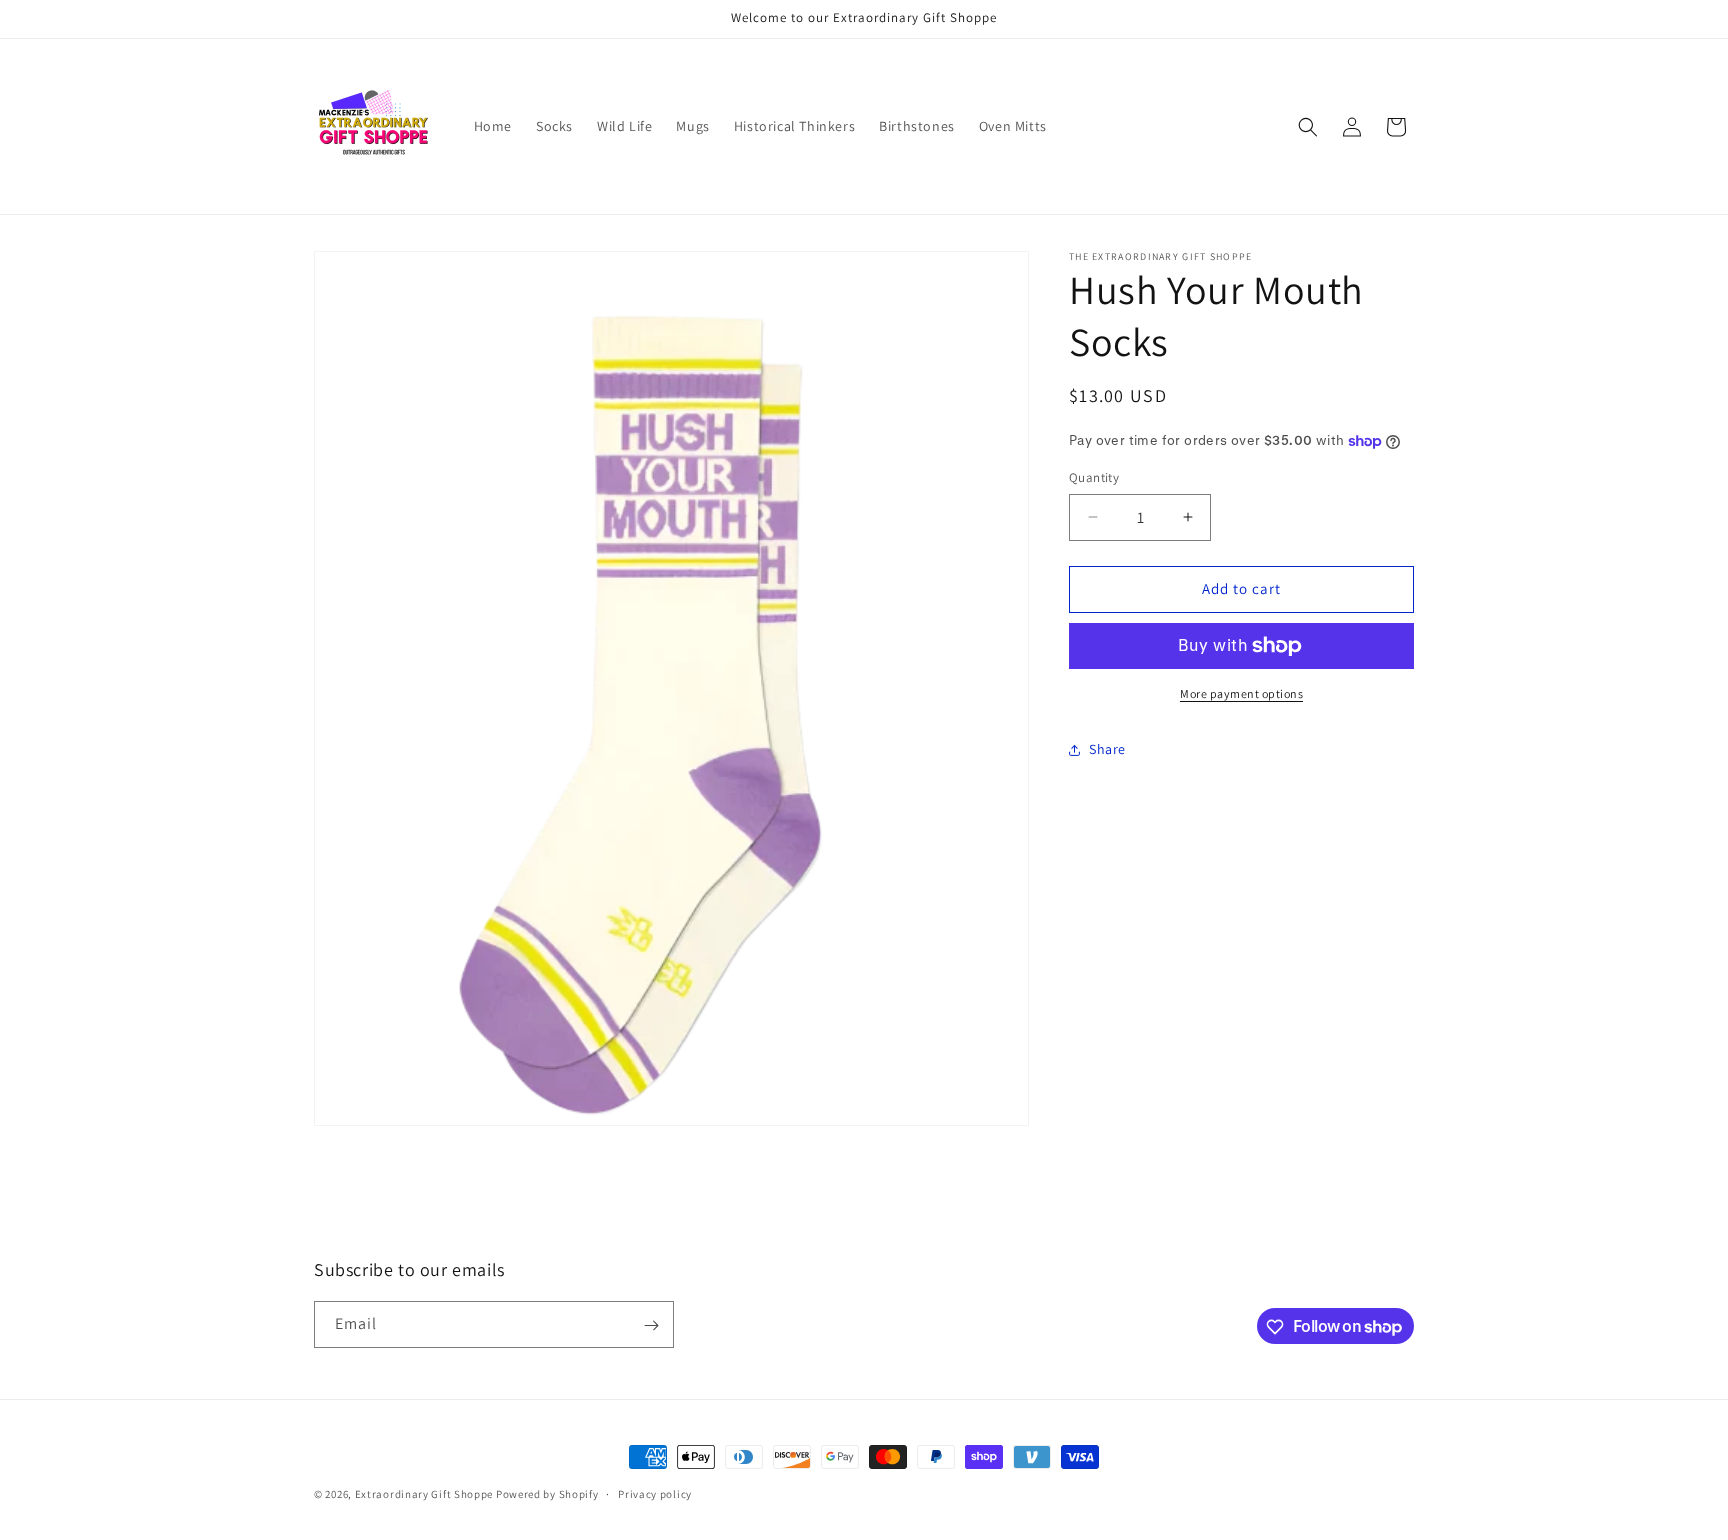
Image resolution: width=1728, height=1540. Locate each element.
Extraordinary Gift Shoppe (424, 1494)
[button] (1308, 127)
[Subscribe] (651, 1325)
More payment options (1241, 693)
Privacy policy (655, 1493)
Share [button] (1107, 749)
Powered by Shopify (547, 1494)
